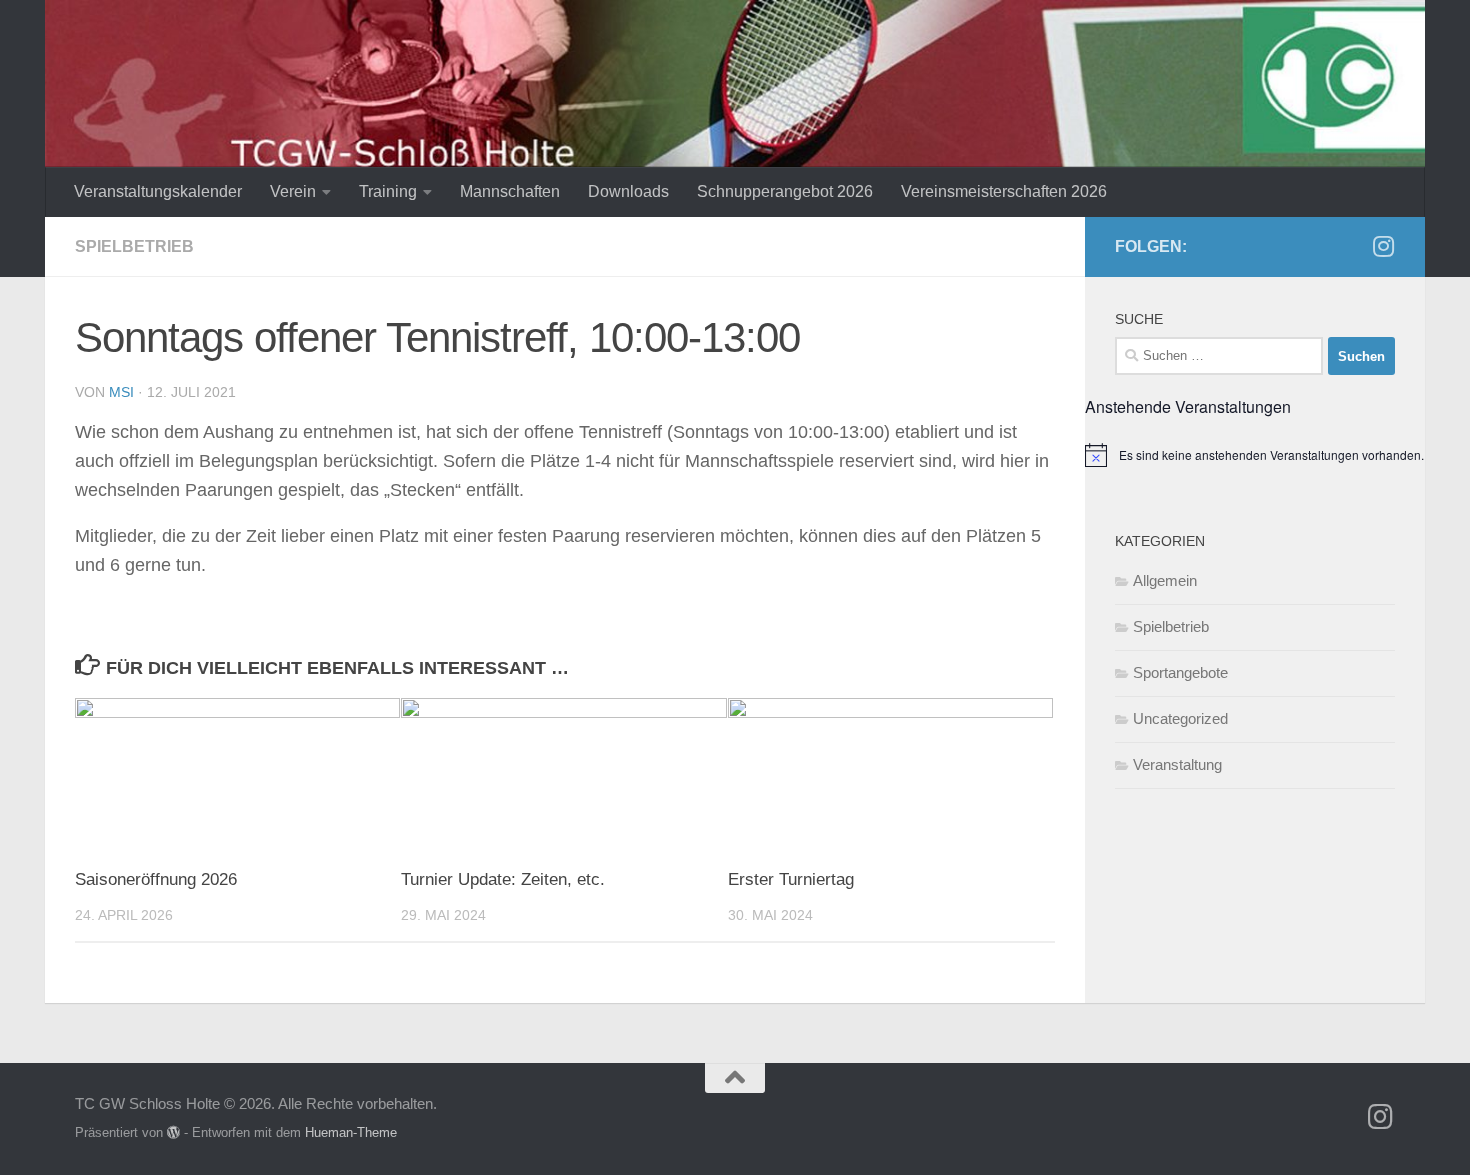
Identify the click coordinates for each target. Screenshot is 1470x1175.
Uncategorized (1180, 718)
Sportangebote (1180, 672)
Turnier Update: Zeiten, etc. (503, 879)
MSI (121, 392)
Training (388, 191)
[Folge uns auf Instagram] (1383, 246)
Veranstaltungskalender (158, 191)
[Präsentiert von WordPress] (173, 1132)
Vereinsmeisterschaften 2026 (1004, 191)
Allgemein (1165, 580)
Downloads (628, 191)
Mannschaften (510, 191)
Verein (293, 191)
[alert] (1255, 455)
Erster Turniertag (791, 879)
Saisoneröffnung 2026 (156, 879)
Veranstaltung (1177, 764)
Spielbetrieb (134, 246)
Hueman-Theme (351, 1132)
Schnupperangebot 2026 (785, 191)
